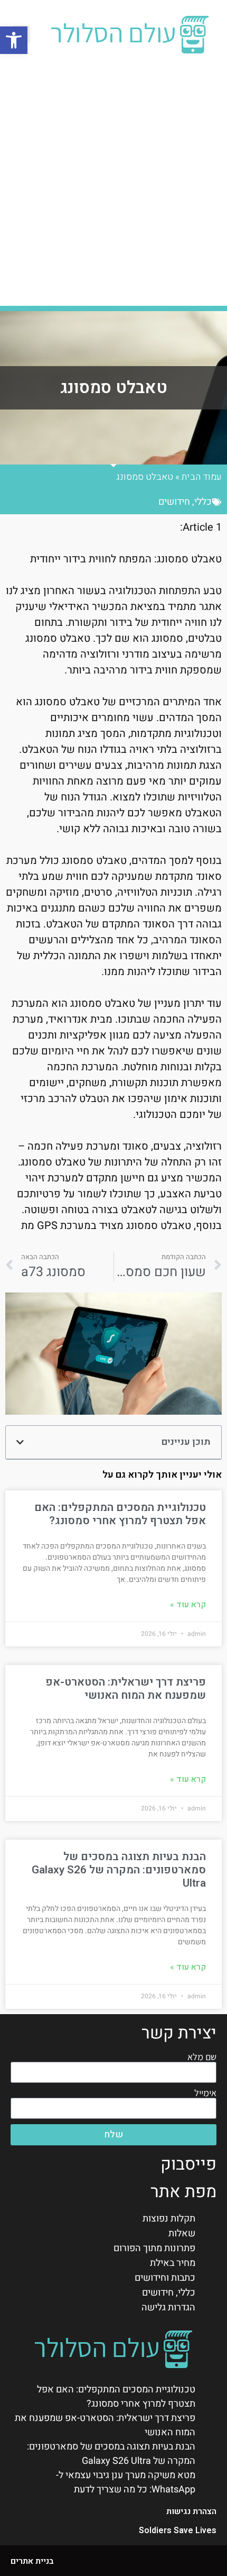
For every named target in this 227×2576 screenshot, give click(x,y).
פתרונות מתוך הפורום (154, 2248)
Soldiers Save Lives (178, 2531)
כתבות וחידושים (165, 2278)
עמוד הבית (202, 477)
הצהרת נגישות (191, 2511)
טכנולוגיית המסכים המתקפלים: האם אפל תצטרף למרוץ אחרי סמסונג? (120, 1514)
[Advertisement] (113, 181)
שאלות (182, 2233)
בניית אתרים (32, 2561)
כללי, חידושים (185, 502)
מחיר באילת (173, 2263)
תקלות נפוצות (169, 2219)
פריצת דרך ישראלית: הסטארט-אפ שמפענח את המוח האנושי (126, 1689)
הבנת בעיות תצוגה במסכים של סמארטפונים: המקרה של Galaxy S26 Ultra (119, 1870)
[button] (14, 40)
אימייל (205, 2093)
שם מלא (202, 2057)
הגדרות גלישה (168, 2308)
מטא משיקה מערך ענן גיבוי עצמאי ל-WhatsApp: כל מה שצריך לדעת (126, 2482)
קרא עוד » (188, 1605)
